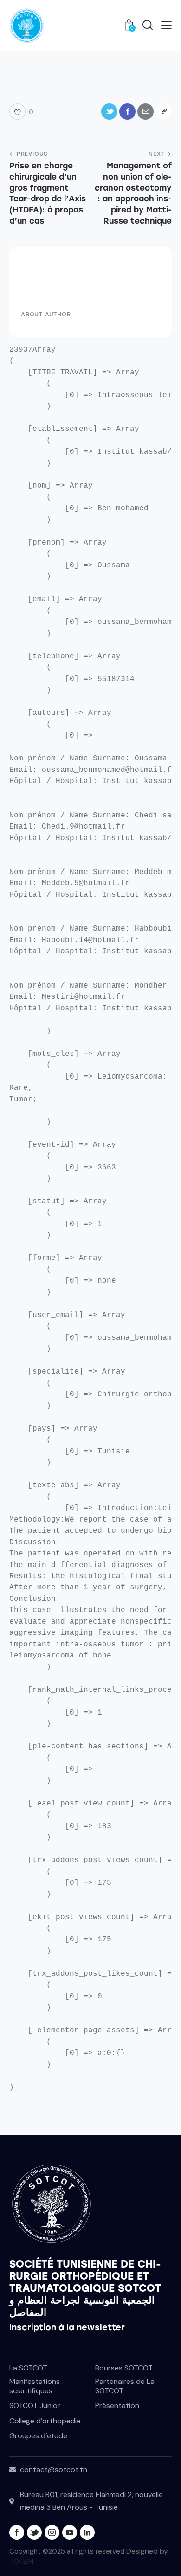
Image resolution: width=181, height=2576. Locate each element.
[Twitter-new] (109, 112)
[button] (166, 25)
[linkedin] (87, 2532)
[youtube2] (70, 2532)
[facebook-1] (17, 2532)
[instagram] (52, 2532)
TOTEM (21, 2561)
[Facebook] (127, 112)
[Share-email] (145, 112)
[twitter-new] (34, 2532)
